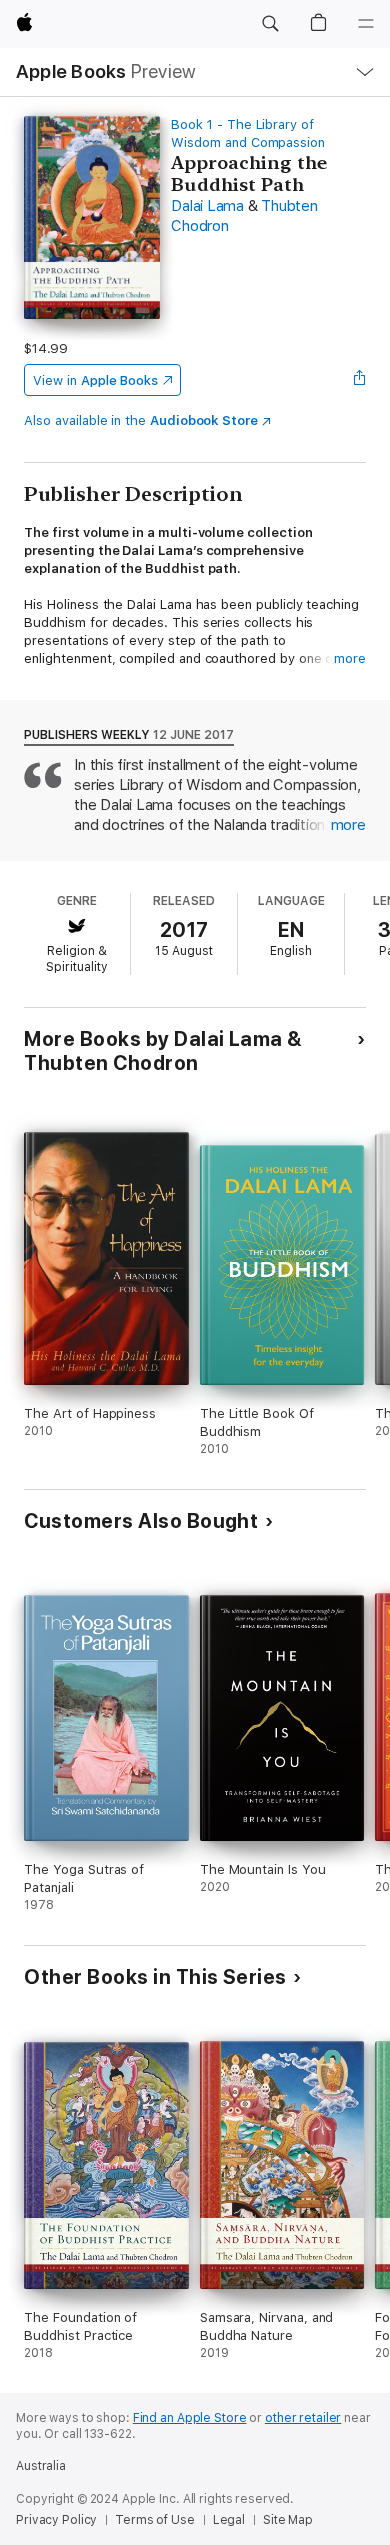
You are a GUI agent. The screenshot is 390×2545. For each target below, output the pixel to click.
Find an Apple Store (190, 2418)
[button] (270, 24)
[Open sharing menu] (360, 380)
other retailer (303, 2418)
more (350, 658)
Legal (229, 2520)
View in (95, 380)
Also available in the (141, 420)
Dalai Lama (207, 206)
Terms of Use (155, 2520)
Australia (41, 2466)
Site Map (288, 2520)
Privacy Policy (56, 2520)
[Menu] (366, 24)
